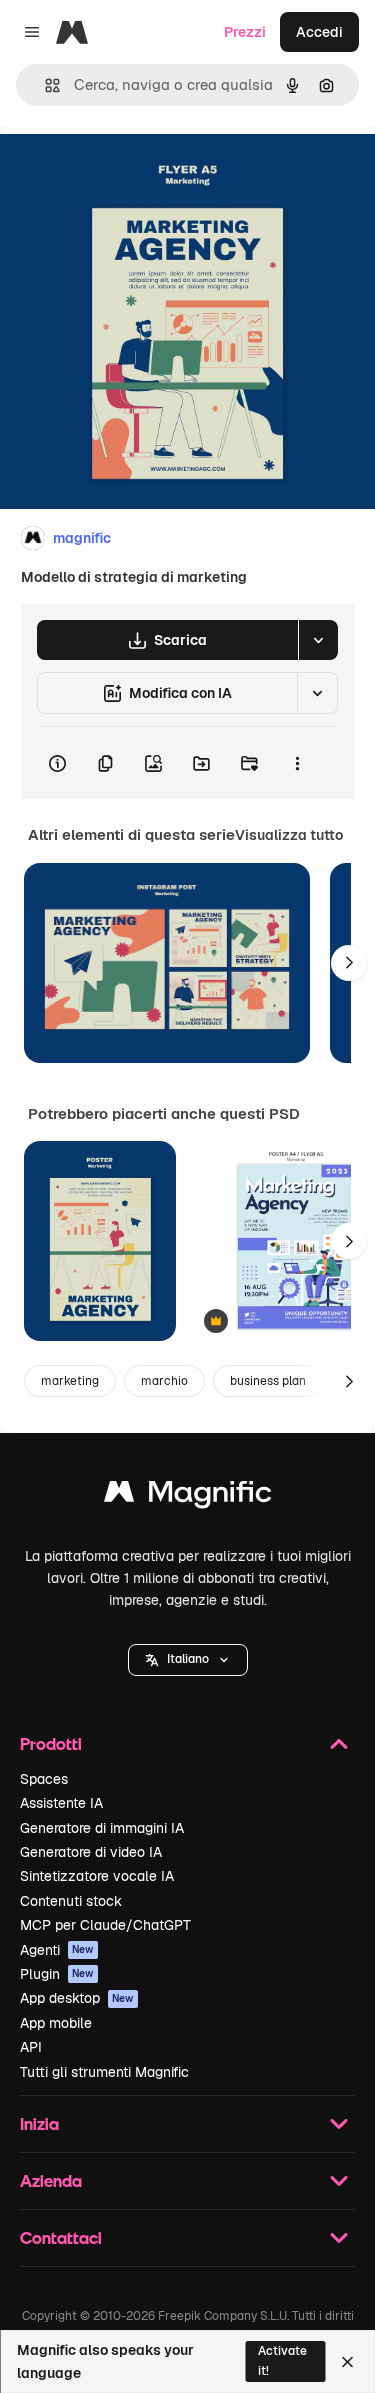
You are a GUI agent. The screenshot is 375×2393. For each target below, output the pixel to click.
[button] (188, 1660)
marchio (164, 1381)
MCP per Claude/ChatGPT (105, 1925)
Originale (132, 171)
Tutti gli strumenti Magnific (104, 2072)
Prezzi (245, 32)
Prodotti (51, 1743)
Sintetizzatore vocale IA (97, 1876)
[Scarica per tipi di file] (318, 640)
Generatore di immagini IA (102, 1828)
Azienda (51, 2180)
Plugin (57, 1974)
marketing (70, 1381)
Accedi (319, 32)
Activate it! (282, 2360)
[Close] (347, 2362)
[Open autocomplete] (44, 85)
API (31, 2047)
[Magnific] (188, 1496)
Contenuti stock (71, 1901)
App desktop (77, 1998)
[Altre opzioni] (297, 763)
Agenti (57, 1950)
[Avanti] (349, 963)
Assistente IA (61, 1803)
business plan (268, 1381)
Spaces (44, 1779)
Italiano (188, 1659)
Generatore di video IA (91, 1852)
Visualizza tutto (289, 835)
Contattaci (61, 2237)
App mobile (56, 2023)
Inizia (39, 2123)
